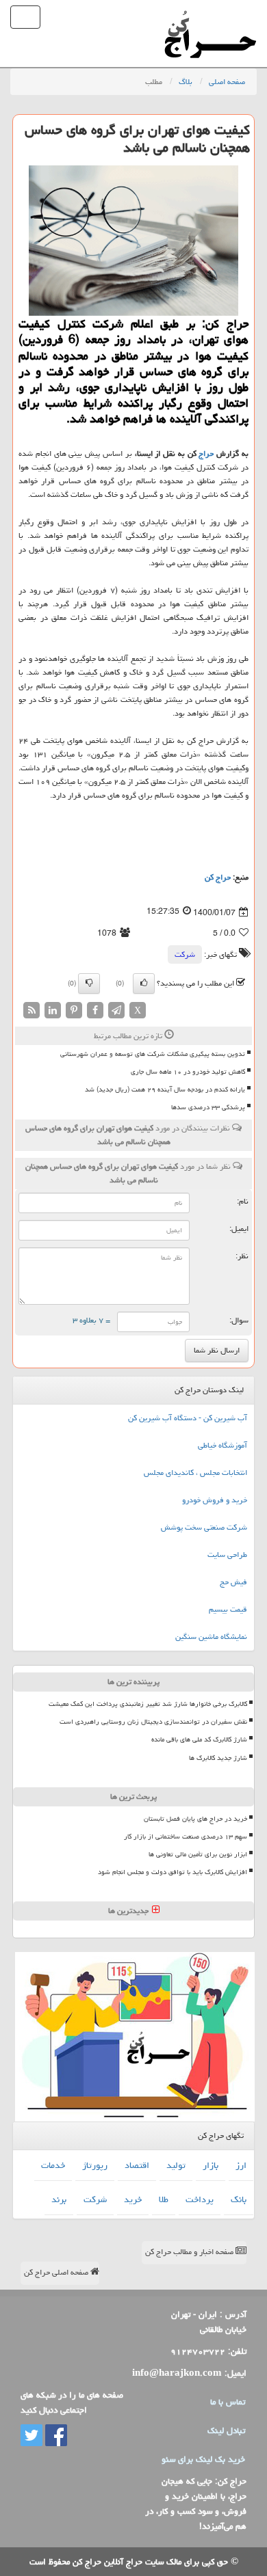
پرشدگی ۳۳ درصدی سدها (208, 1107)
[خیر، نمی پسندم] (89, 984)
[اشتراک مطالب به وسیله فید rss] (31, 1011)
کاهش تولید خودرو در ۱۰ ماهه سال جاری (188, 1072)
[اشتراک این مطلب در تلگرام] (116, 1011)
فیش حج (233, 1582)
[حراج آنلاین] (210, 17)
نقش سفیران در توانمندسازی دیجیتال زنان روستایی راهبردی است (153, 1722)
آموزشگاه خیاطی (222, 1445)
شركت (185, 954)
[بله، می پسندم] (144, 984)
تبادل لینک (226, 2430)
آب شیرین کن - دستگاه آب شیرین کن (188, 1418)
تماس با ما (228, 2402)
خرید (133, 2199)
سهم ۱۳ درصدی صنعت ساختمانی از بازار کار (186, 1836)
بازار (211, 2165)
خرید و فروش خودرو (215, 1500)
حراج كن (218, 877)
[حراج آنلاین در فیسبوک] (55, 2436)
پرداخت (200, 2199)
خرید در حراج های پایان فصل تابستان (195, 1819)
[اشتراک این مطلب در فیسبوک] (95, 1011)
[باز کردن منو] (25, 17)
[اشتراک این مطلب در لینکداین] (53, 1011)
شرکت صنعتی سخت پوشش (204, 1527)
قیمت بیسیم (228, 1609)
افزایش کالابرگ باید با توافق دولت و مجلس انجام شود (173, 1872)
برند (59, 2199)
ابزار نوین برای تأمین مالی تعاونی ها (198, 1854)
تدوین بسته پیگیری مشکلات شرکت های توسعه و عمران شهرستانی (153, 1054)
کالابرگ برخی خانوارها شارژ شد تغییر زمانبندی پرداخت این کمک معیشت (148, 1704)
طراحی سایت (227, 1555)
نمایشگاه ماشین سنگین (211, 1637)
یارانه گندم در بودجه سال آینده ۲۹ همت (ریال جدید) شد (165, 1089)
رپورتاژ (95, 2165)
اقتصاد (137, 2165)
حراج (206, 453)
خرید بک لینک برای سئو (203, 2459)
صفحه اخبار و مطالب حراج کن (190, 2252)
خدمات (53, 2165)
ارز (241, 2165)
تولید (176, 2165)
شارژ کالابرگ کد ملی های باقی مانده (199, 1739)
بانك (239, 2199)
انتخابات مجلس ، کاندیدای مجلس (195, 1473)
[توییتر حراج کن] (31, 2436)
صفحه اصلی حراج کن (57, 2272)
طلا (164, 2199)
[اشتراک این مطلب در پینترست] (74, 1011)
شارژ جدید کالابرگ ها (218, 1758)
